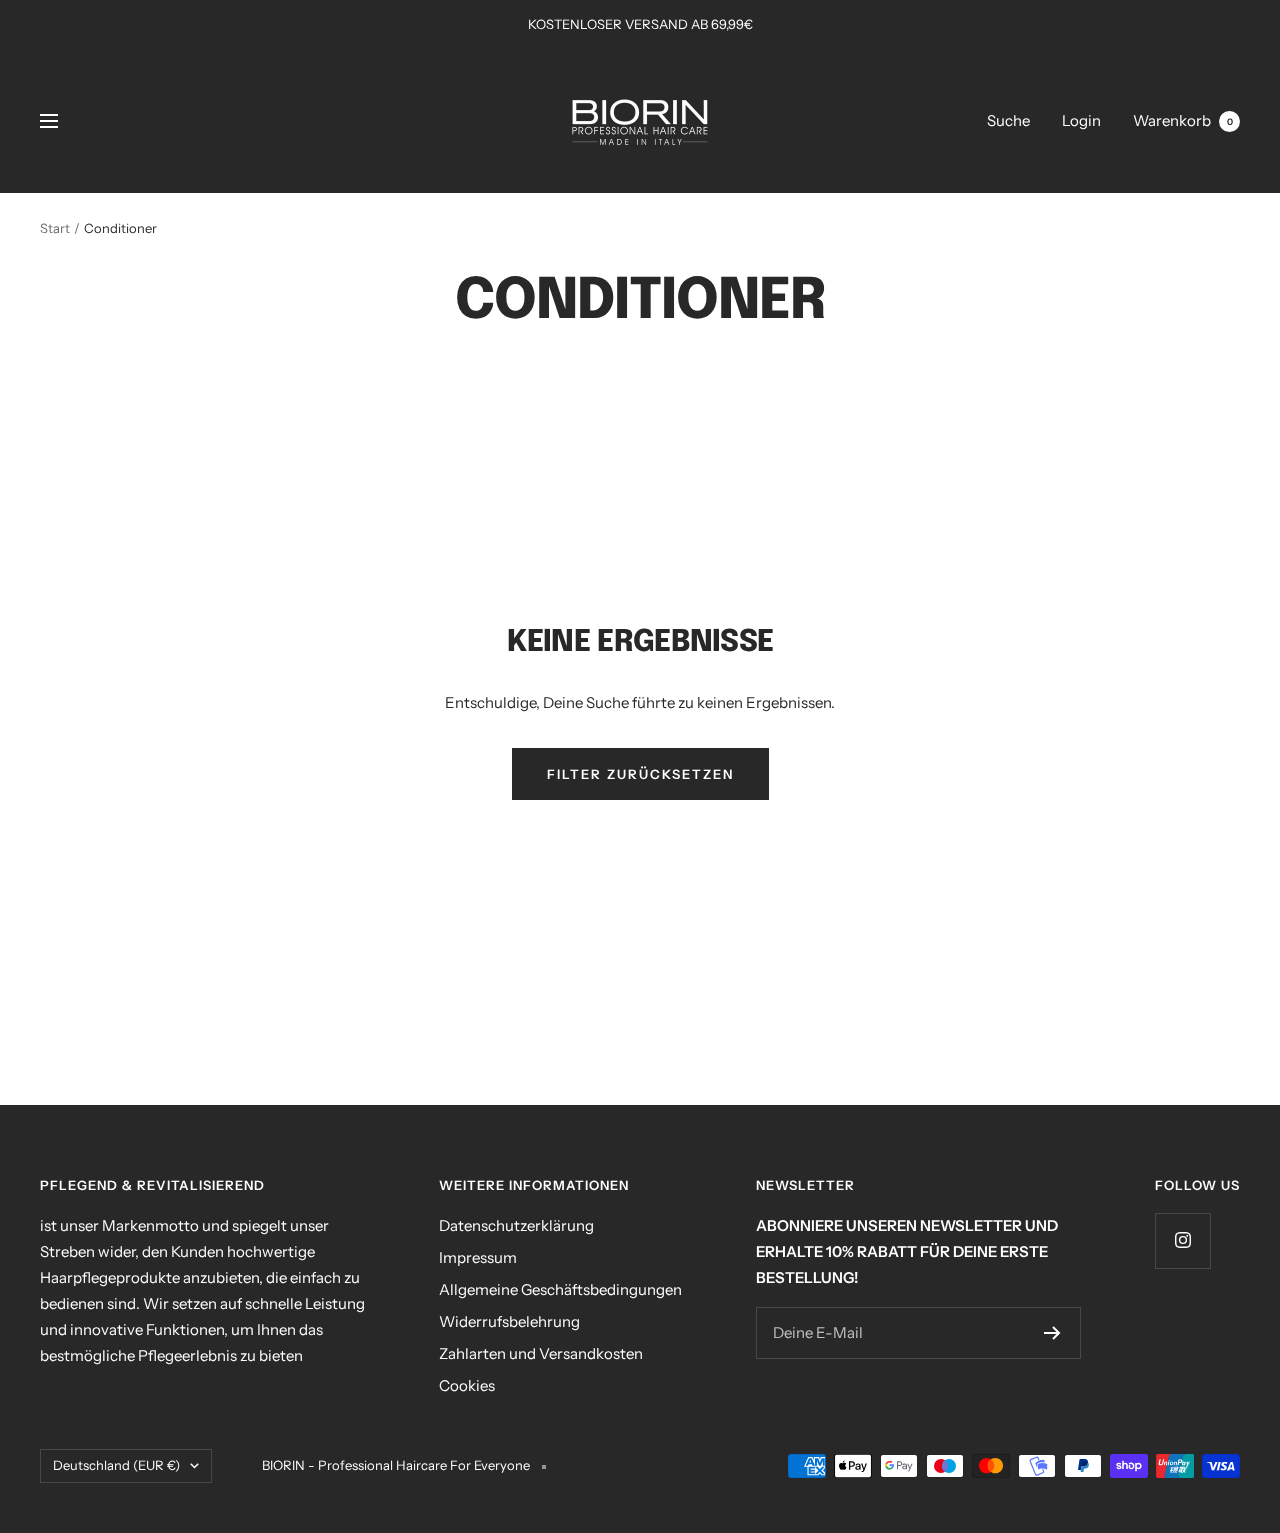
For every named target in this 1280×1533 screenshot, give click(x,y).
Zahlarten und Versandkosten (541, 1353)
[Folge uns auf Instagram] (1182, 1240)
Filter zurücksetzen (640, 774)
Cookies (467, 1385)
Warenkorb (1183, 120)
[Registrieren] (1052, 1333)
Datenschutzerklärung (516, 1225)
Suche (1008, 120)
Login (1081, 120)
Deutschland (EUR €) (116, 1465)
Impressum (478, 1257)
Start (55, 228)
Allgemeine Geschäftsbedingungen (560, 1289)
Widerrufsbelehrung (509, 1321)
